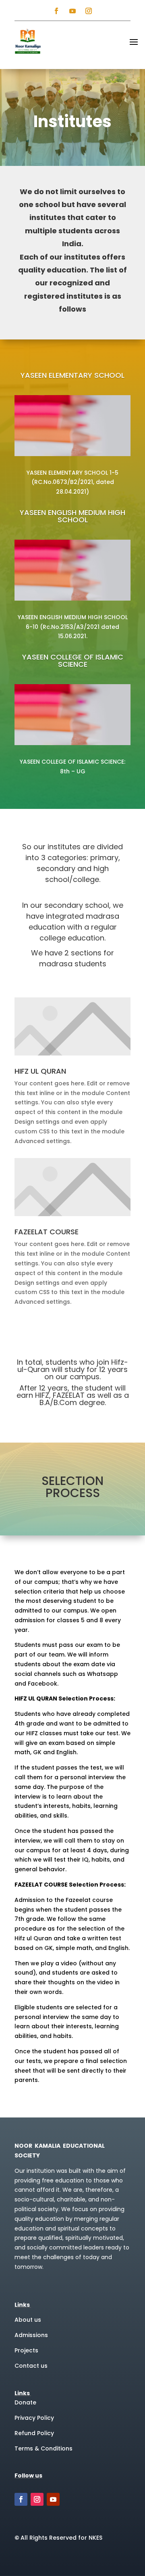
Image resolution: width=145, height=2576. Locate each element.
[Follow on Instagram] (89, 11)
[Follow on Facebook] (56, 11)
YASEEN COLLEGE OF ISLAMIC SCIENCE (73, 661)
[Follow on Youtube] (72, 11)
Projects (26, 2350)
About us (28, 2320)
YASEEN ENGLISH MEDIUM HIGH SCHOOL (72, 517)
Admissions (31, 2335)
